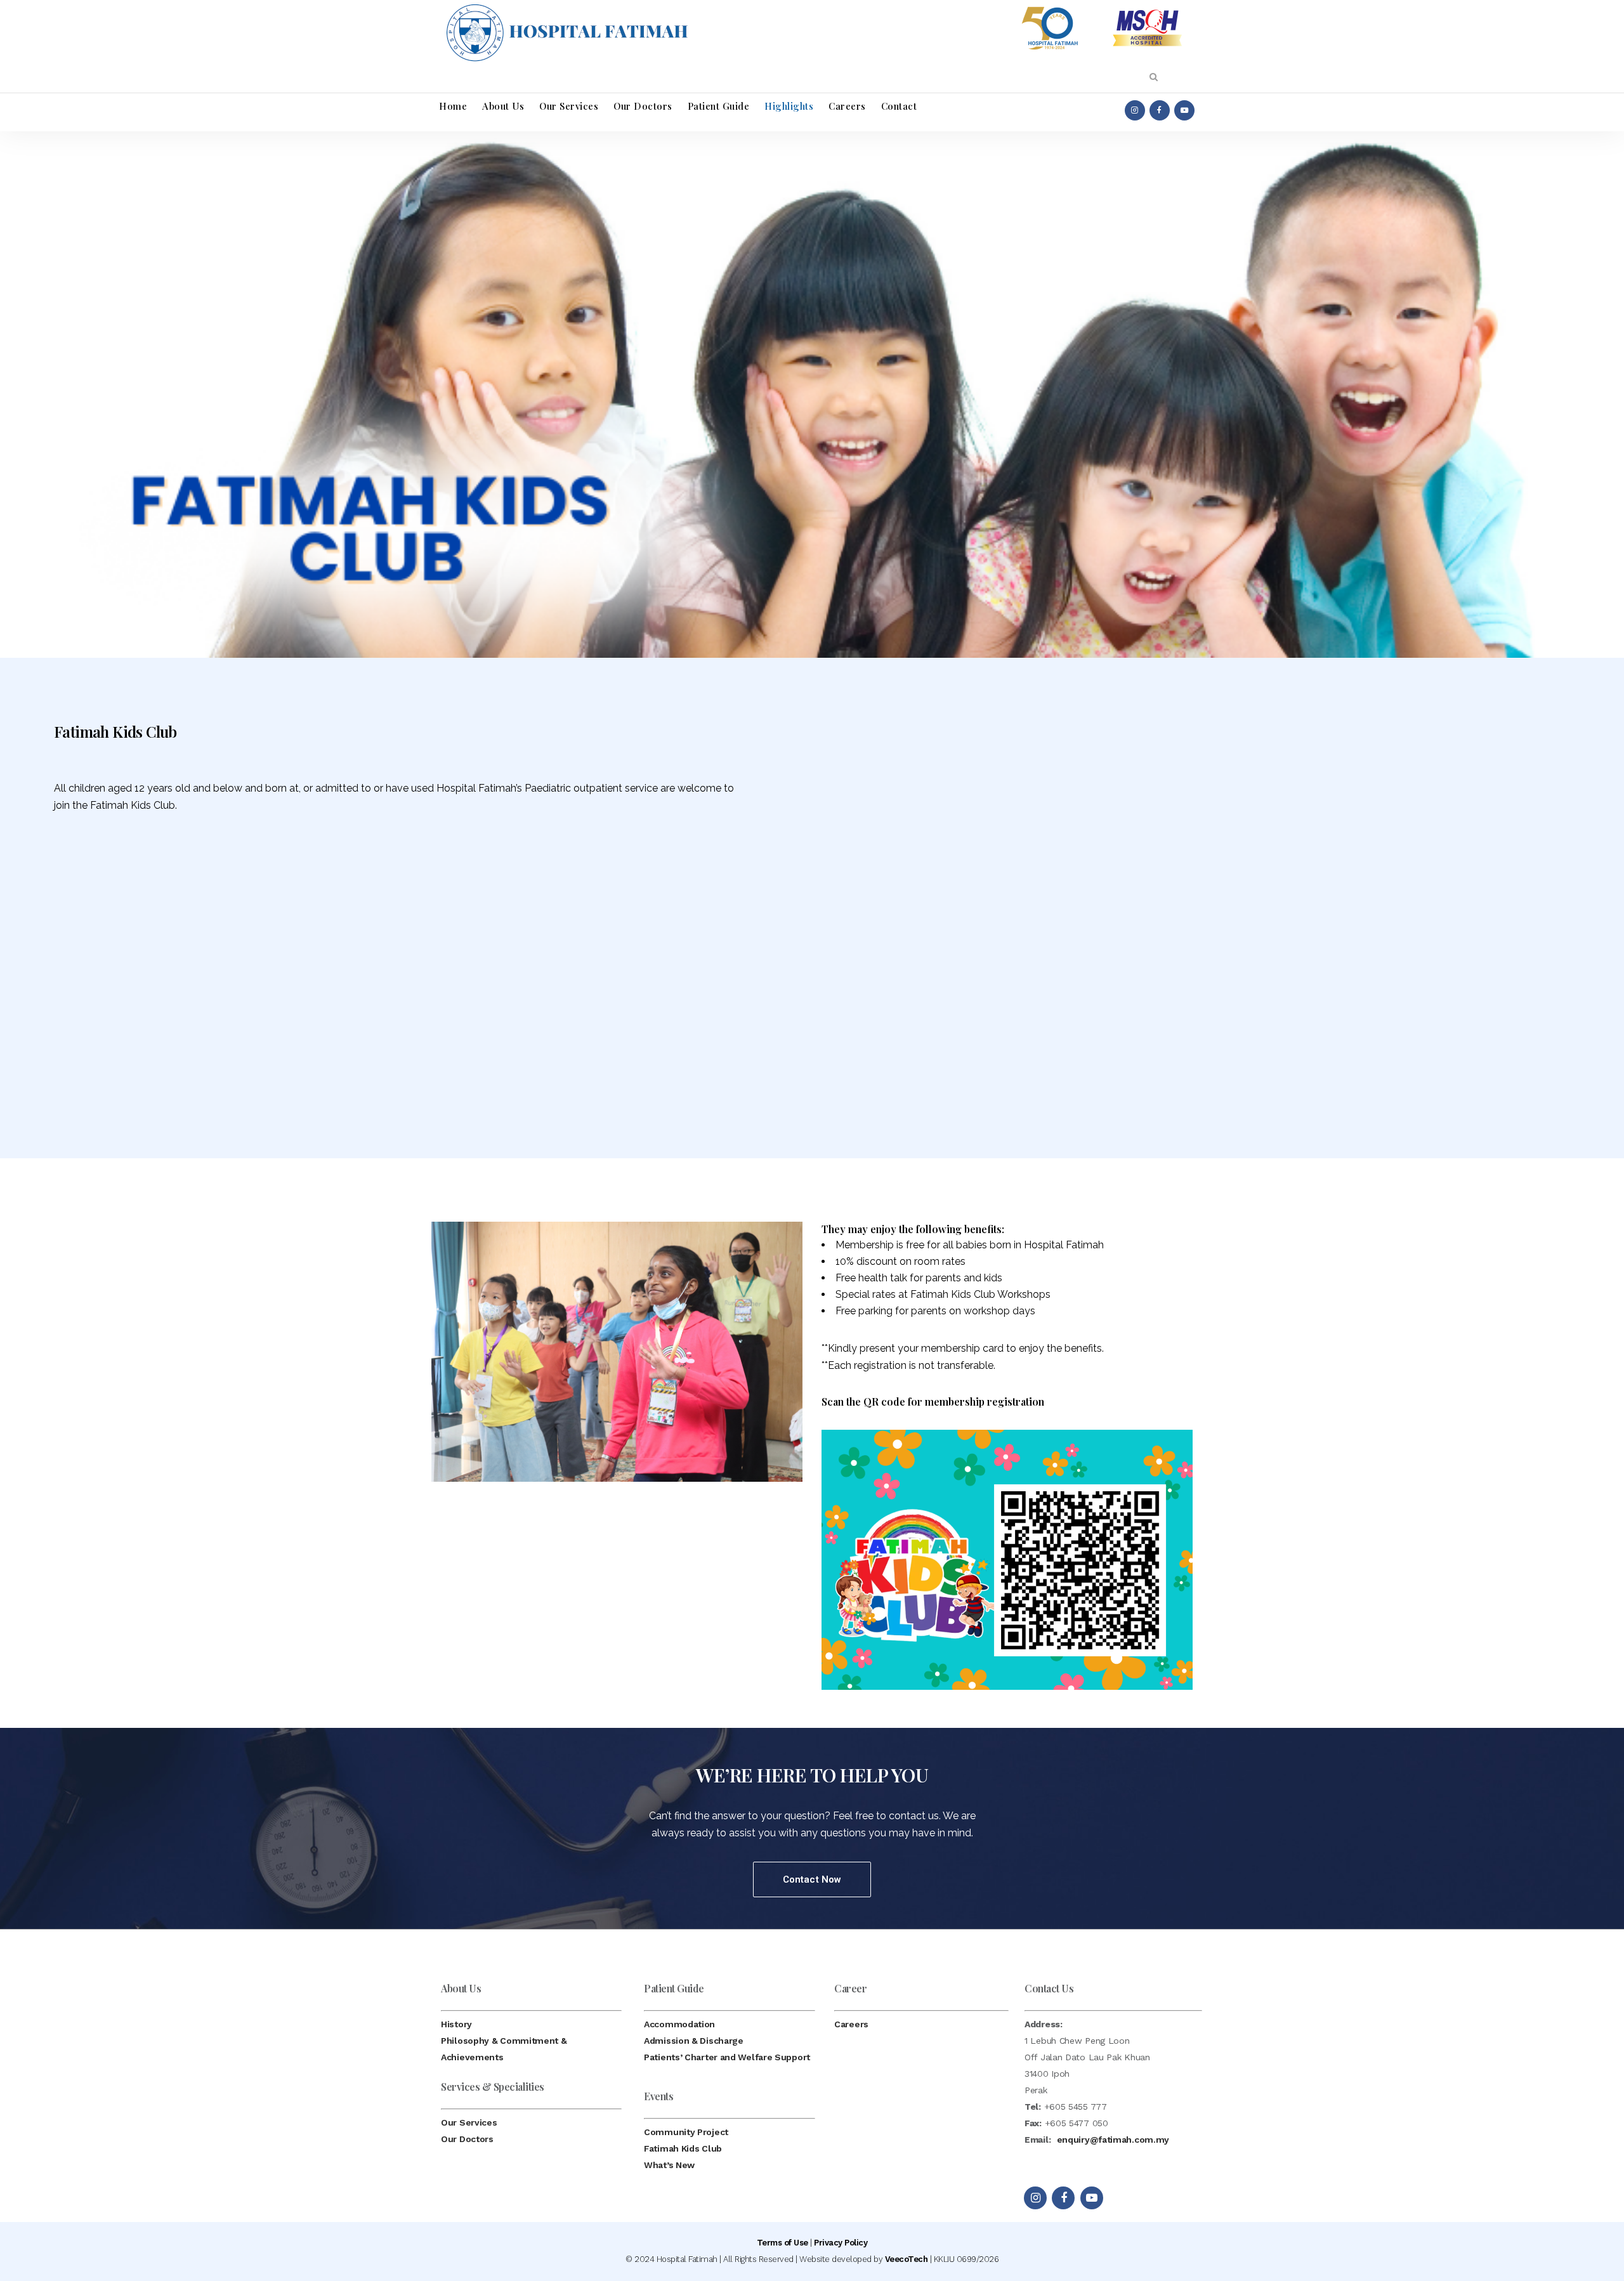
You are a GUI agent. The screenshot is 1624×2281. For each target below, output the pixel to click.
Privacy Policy (841, 2243)
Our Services (469, 2122)
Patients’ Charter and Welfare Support (727, 2057)
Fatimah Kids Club (683, 2148)
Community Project (686, 2132)
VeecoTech (907, 2259)
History (456, 2024)
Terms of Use (783, 2243)
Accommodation (679, 2024)
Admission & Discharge (694, 2041)
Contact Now (812, 1879)
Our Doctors (467, 2139)
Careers (851, 2024)
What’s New (669, 2165)
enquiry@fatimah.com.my (1113, 2140)
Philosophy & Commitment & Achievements (504, 2049)
